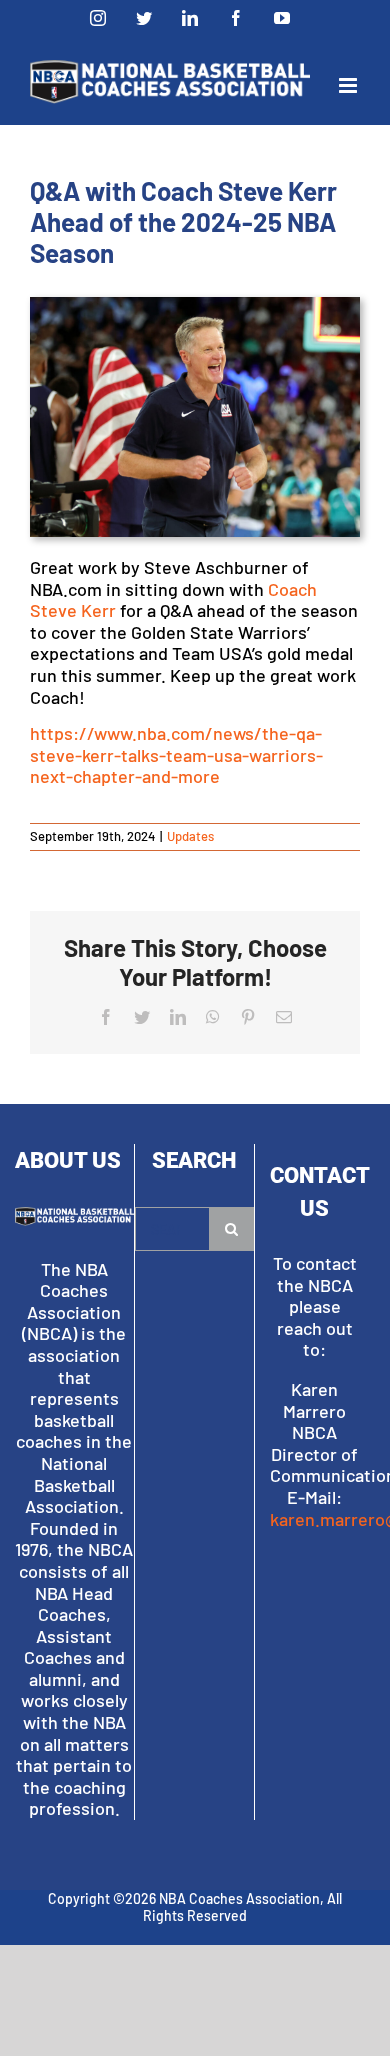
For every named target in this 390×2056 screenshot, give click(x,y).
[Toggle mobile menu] (349, 85)
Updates (190, 836)
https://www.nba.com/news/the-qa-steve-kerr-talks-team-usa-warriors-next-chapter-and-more (176, 754)
